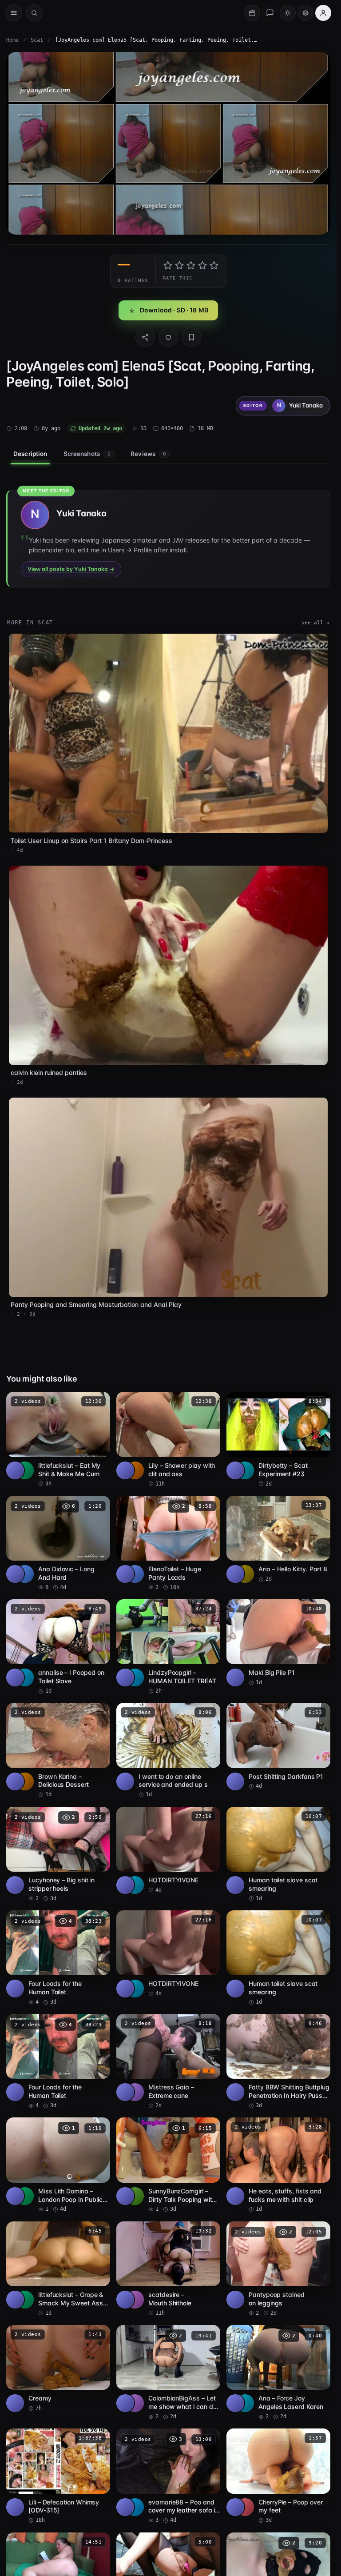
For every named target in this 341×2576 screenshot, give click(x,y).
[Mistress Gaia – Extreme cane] (168, 2062)
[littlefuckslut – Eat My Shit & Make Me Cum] (58, 1440)
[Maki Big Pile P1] (278, 1643)
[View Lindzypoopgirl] (135, 1677)
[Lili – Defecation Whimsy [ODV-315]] (58, 2476)
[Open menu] (14, 13)
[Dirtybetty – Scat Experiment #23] (278, 1440)
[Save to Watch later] (99, 1402)
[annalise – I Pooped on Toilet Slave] (58, 1647)
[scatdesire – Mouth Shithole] (168, 2269)
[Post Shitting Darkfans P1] (278, 1746)
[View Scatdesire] (135, 2300)
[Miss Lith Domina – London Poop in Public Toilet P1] (58, 2165)
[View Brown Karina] (25, 1781)
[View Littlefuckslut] (25, 1470)
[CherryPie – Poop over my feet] (278, 2476)
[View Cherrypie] (245, 2507)
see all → (315, 623)
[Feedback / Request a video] (270, 13)
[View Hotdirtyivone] (135, 1885)
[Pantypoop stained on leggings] (278, 2269)
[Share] (145, 337)
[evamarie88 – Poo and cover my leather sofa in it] (168, 2476)
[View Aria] (245, 1574)
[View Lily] (135, 1470)
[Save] (191, 337)
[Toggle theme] (288, 13)
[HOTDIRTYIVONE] (168, 1850)
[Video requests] (252, 13)
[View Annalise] (25, 1677)
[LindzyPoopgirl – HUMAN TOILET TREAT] (168, 1647)
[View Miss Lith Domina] (25, 2196)
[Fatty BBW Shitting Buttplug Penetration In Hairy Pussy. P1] (278, 2062)
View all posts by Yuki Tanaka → (71, 569)
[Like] (168, 337)
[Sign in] (323, 13)
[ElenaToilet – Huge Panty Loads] (168, 1544)
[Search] (34, 13)
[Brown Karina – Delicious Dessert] (58, 1751)
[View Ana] (245, 2403)
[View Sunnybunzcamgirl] (135, 2196)
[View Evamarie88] (135, 2507)
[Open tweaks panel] (305, 13)
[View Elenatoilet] (135, 1574)
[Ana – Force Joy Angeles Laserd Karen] (278, 2373)
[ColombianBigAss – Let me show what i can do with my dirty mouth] (168, 2373)
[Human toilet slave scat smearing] (278, 1855)
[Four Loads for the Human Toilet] (58, 1958)
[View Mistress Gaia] (135, 2092)
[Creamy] (58, 2368)
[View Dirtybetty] (245, 1470)
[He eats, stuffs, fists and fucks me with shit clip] (278, 2165)
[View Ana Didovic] (25, 1574)
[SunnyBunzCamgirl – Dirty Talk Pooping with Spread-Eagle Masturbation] (168, 2165)
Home (12, 40)
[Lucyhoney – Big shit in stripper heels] (58, 1855)
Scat (37, 40)
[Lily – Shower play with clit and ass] (168, 1440)
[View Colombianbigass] (135, 2403)
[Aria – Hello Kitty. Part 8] (278, 1539)
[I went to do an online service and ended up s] (168, 1751)
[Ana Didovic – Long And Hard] (58, 1544)
